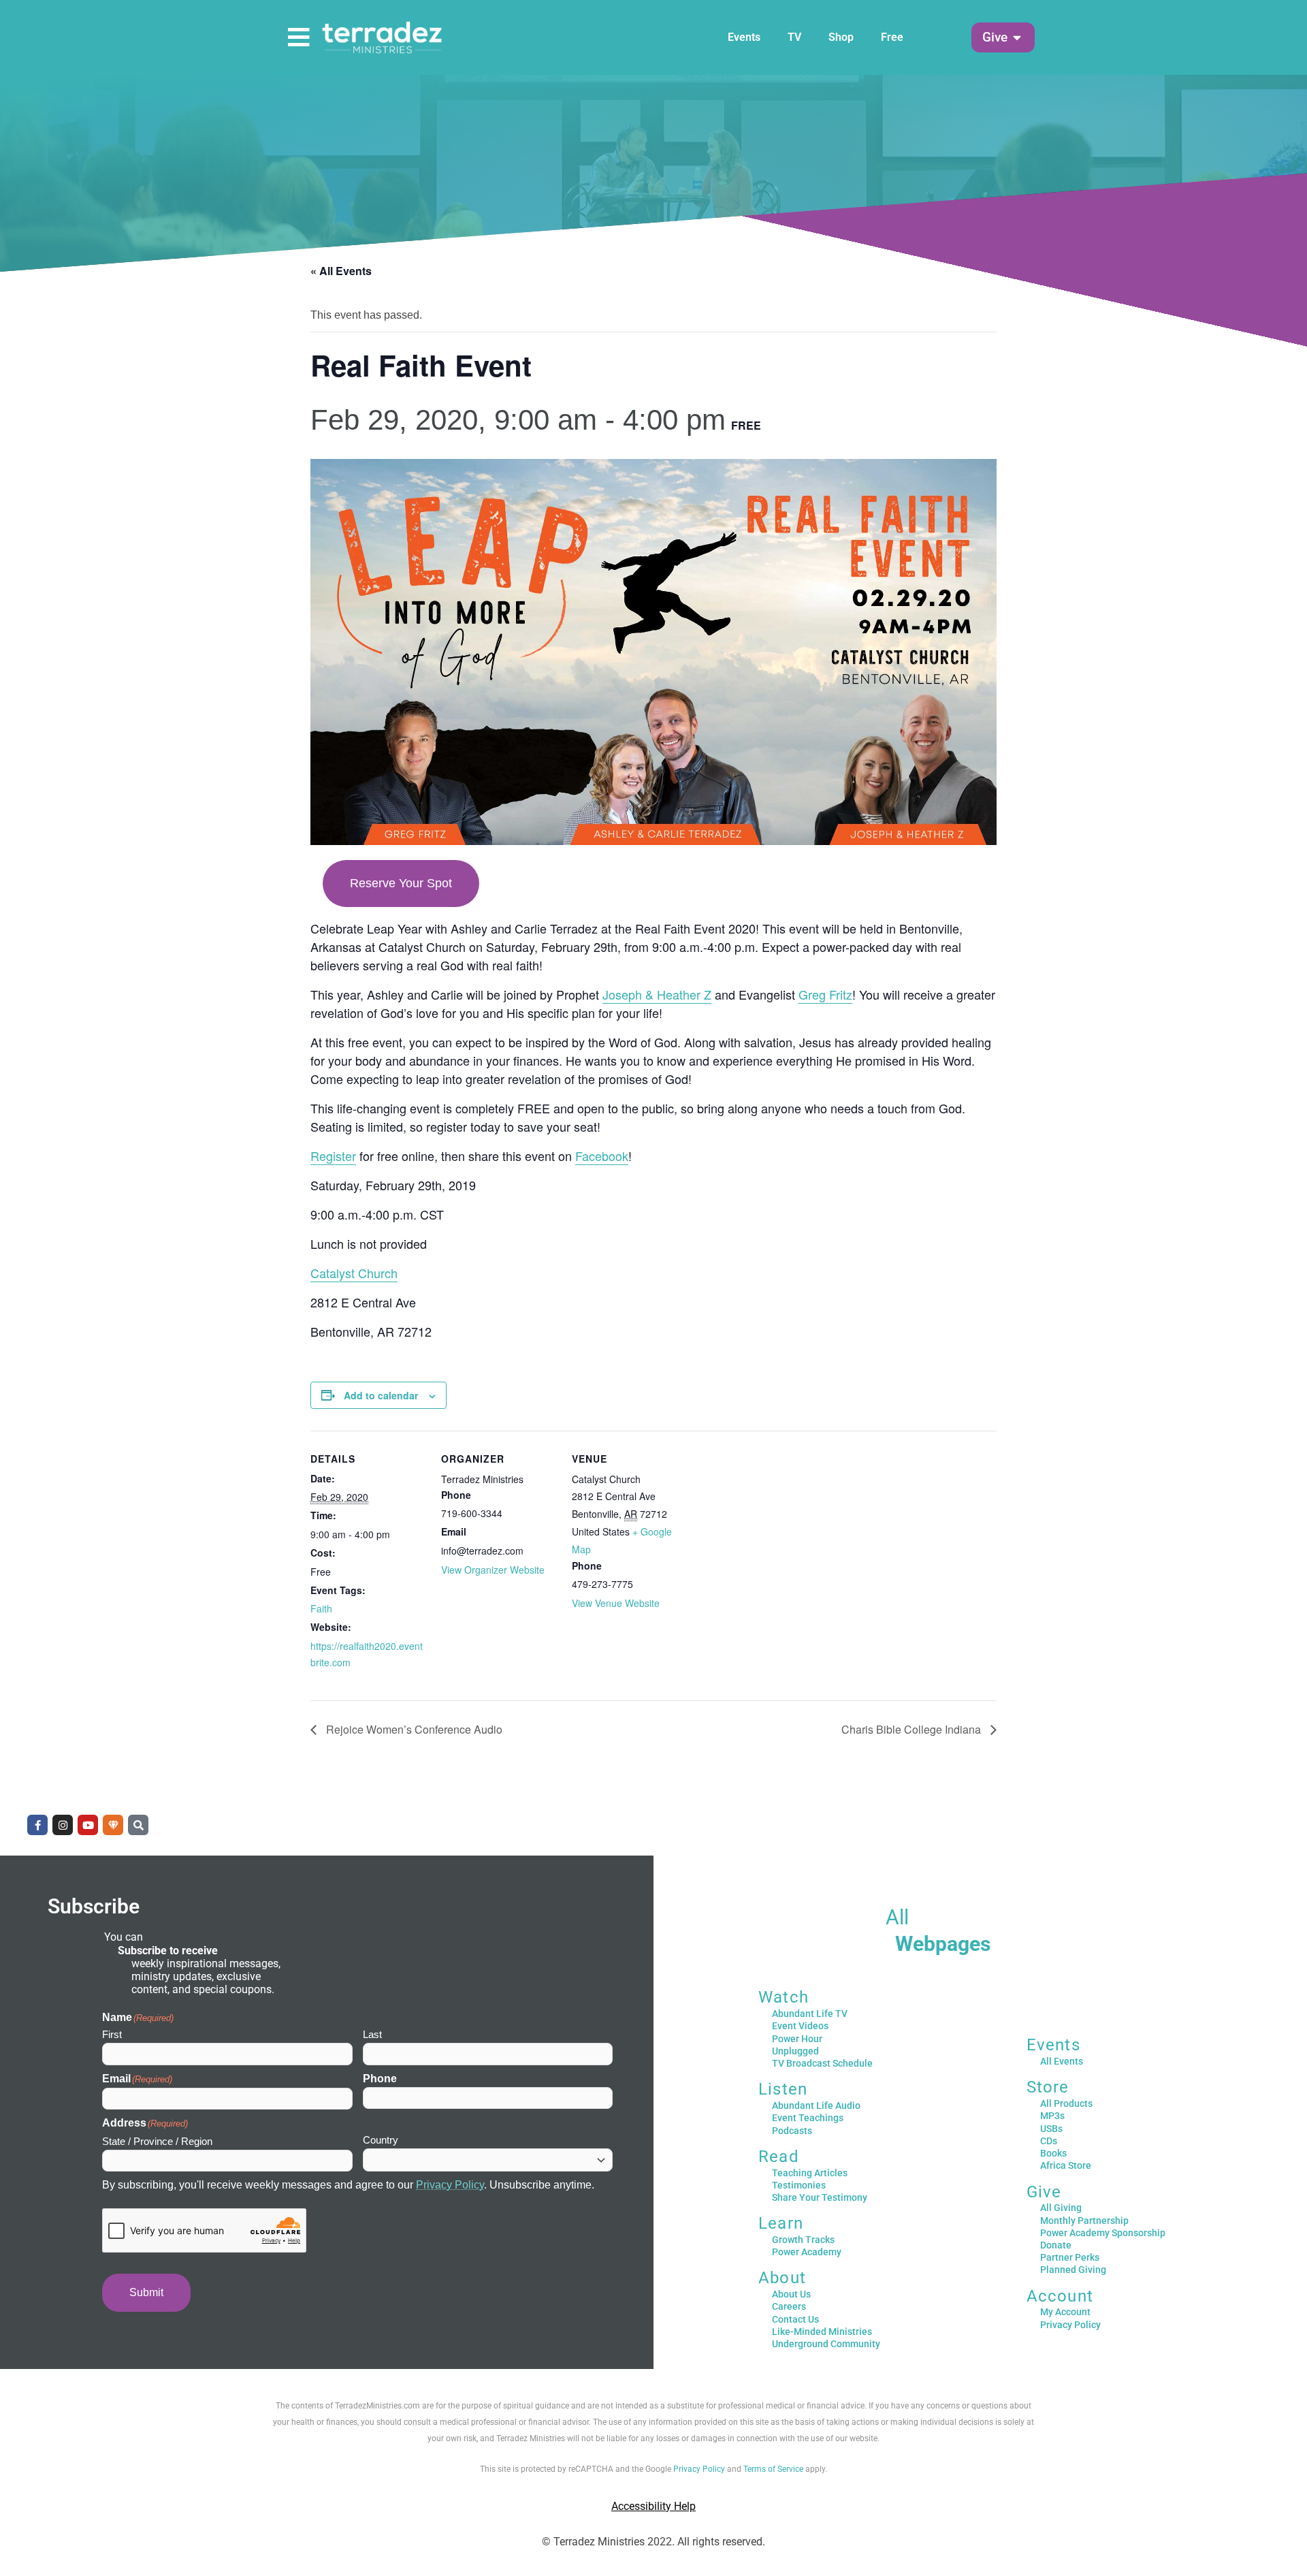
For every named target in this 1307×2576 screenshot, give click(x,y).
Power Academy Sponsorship (1103, 2233)
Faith (321, 1608)
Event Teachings (808, 2118)
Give (1044, 2192)
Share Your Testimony (820, 2197)
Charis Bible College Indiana (913, 1729)
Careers (789, 2306)
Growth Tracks (803, 2240)
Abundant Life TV (810, 2014)
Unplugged (795, 2051)
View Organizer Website (493, 1570)
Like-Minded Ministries (822, 2332)
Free (892, 37)
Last (372, 2034)
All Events (1062, 2061)
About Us (791, 2294)
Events (744, 37)
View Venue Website (616, 1603)
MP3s (1052, 2116)
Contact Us (795, 2319)
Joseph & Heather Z (657, 994)
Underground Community (826, 2344)
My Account (1065, 2312)
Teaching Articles (810, 2173)
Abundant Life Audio (816, 2105)
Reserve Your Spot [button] (401, 883)
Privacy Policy (450, 2185)
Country (381, 2140)
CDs (1049, 2141)
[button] (995, 38)
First (112, 2034)
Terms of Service (773, 2469)
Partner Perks (1070, 2257)
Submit (146, 2292)
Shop (841, 37)
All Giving (1061, 2208)
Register (333, 1156)
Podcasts (792, 2131)
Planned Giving (1073, 2270)
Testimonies (799, 2185)
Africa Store (1066, 2165)
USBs (1051, 2129)
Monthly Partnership (1084, 2221)
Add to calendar (381, 1395)
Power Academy (807, 2252)
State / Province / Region (157, 2141)
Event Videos (800, 2026)
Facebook (602, 1156)
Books (1053, 2153)
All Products (1066, 2103)
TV (794, 37)
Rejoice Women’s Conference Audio (413, 1729)
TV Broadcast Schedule (822, 2063)
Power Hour (797, 2039)
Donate (1056, 2245)
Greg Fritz (825, 994)
